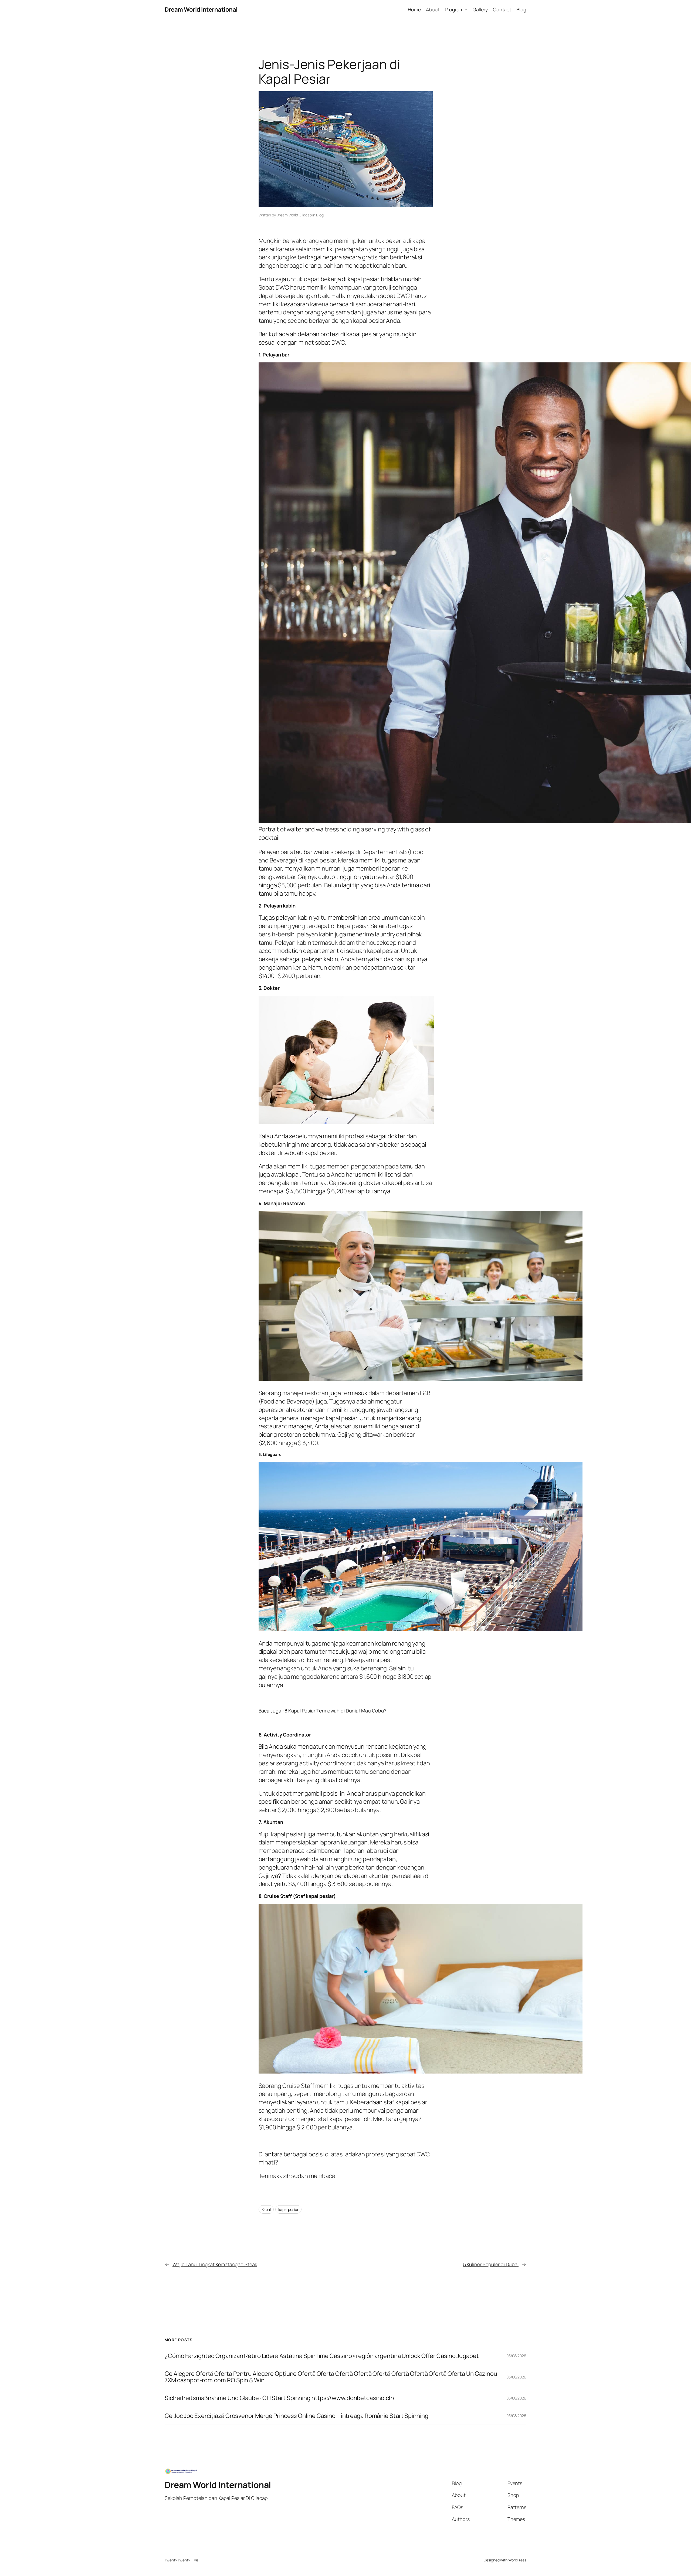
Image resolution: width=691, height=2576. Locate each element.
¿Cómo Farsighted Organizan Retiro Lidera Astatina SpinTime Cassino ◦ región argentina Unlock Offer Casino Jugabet (322, 2356)
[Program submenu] (466, 10)
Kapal (266, 2209)
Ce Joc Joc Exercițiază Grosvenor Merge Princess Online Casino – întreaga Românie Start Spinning (297, 2416)
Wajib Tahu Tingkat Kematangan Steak (215, 2264)
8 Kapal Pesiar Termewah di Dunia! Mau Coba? (335, 1711)
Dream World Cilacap (294, 215)
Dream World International (201, 9)
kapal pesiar (288, 2209)
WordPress (517, 2560)
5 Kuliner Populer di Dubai (491, 2264)
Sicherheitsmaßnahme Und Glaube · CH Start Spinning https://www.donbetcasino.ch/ (280, 2398)
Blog (320, 215)
